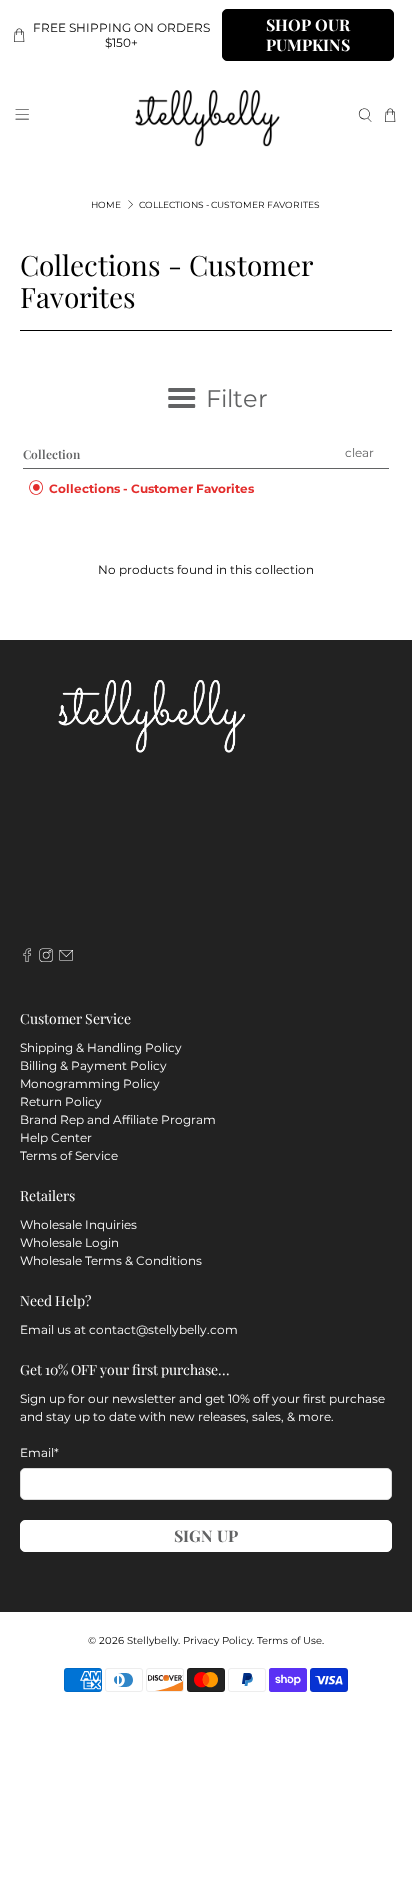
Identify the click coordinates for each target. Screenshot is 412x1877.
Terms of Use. (290, 1640)
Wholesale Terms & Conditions (111, 1260)
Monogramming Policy (90, 1083)
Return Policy (61, 1101)
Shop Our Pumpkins (308, 34)
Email (39, 1452)
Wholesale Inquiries (78, 1224)
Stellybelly (152, 1640)
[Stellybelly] (206, 115)
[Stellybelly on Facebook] (27, 958)
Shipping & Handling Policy (101, 1047)
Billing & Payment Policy (93, 1065)
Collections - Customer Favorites (229, 204)
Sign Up (206, 1535)
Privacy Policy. (218, 1640)
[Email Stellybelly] (66, 958)
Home (106, 204)
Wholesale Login (69, 1242)
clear (359, 452)
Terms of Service (69, 1155)
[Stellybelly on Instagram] (46, 958)
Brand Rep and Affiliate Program (118, 1119)
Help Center (56, 1137)
